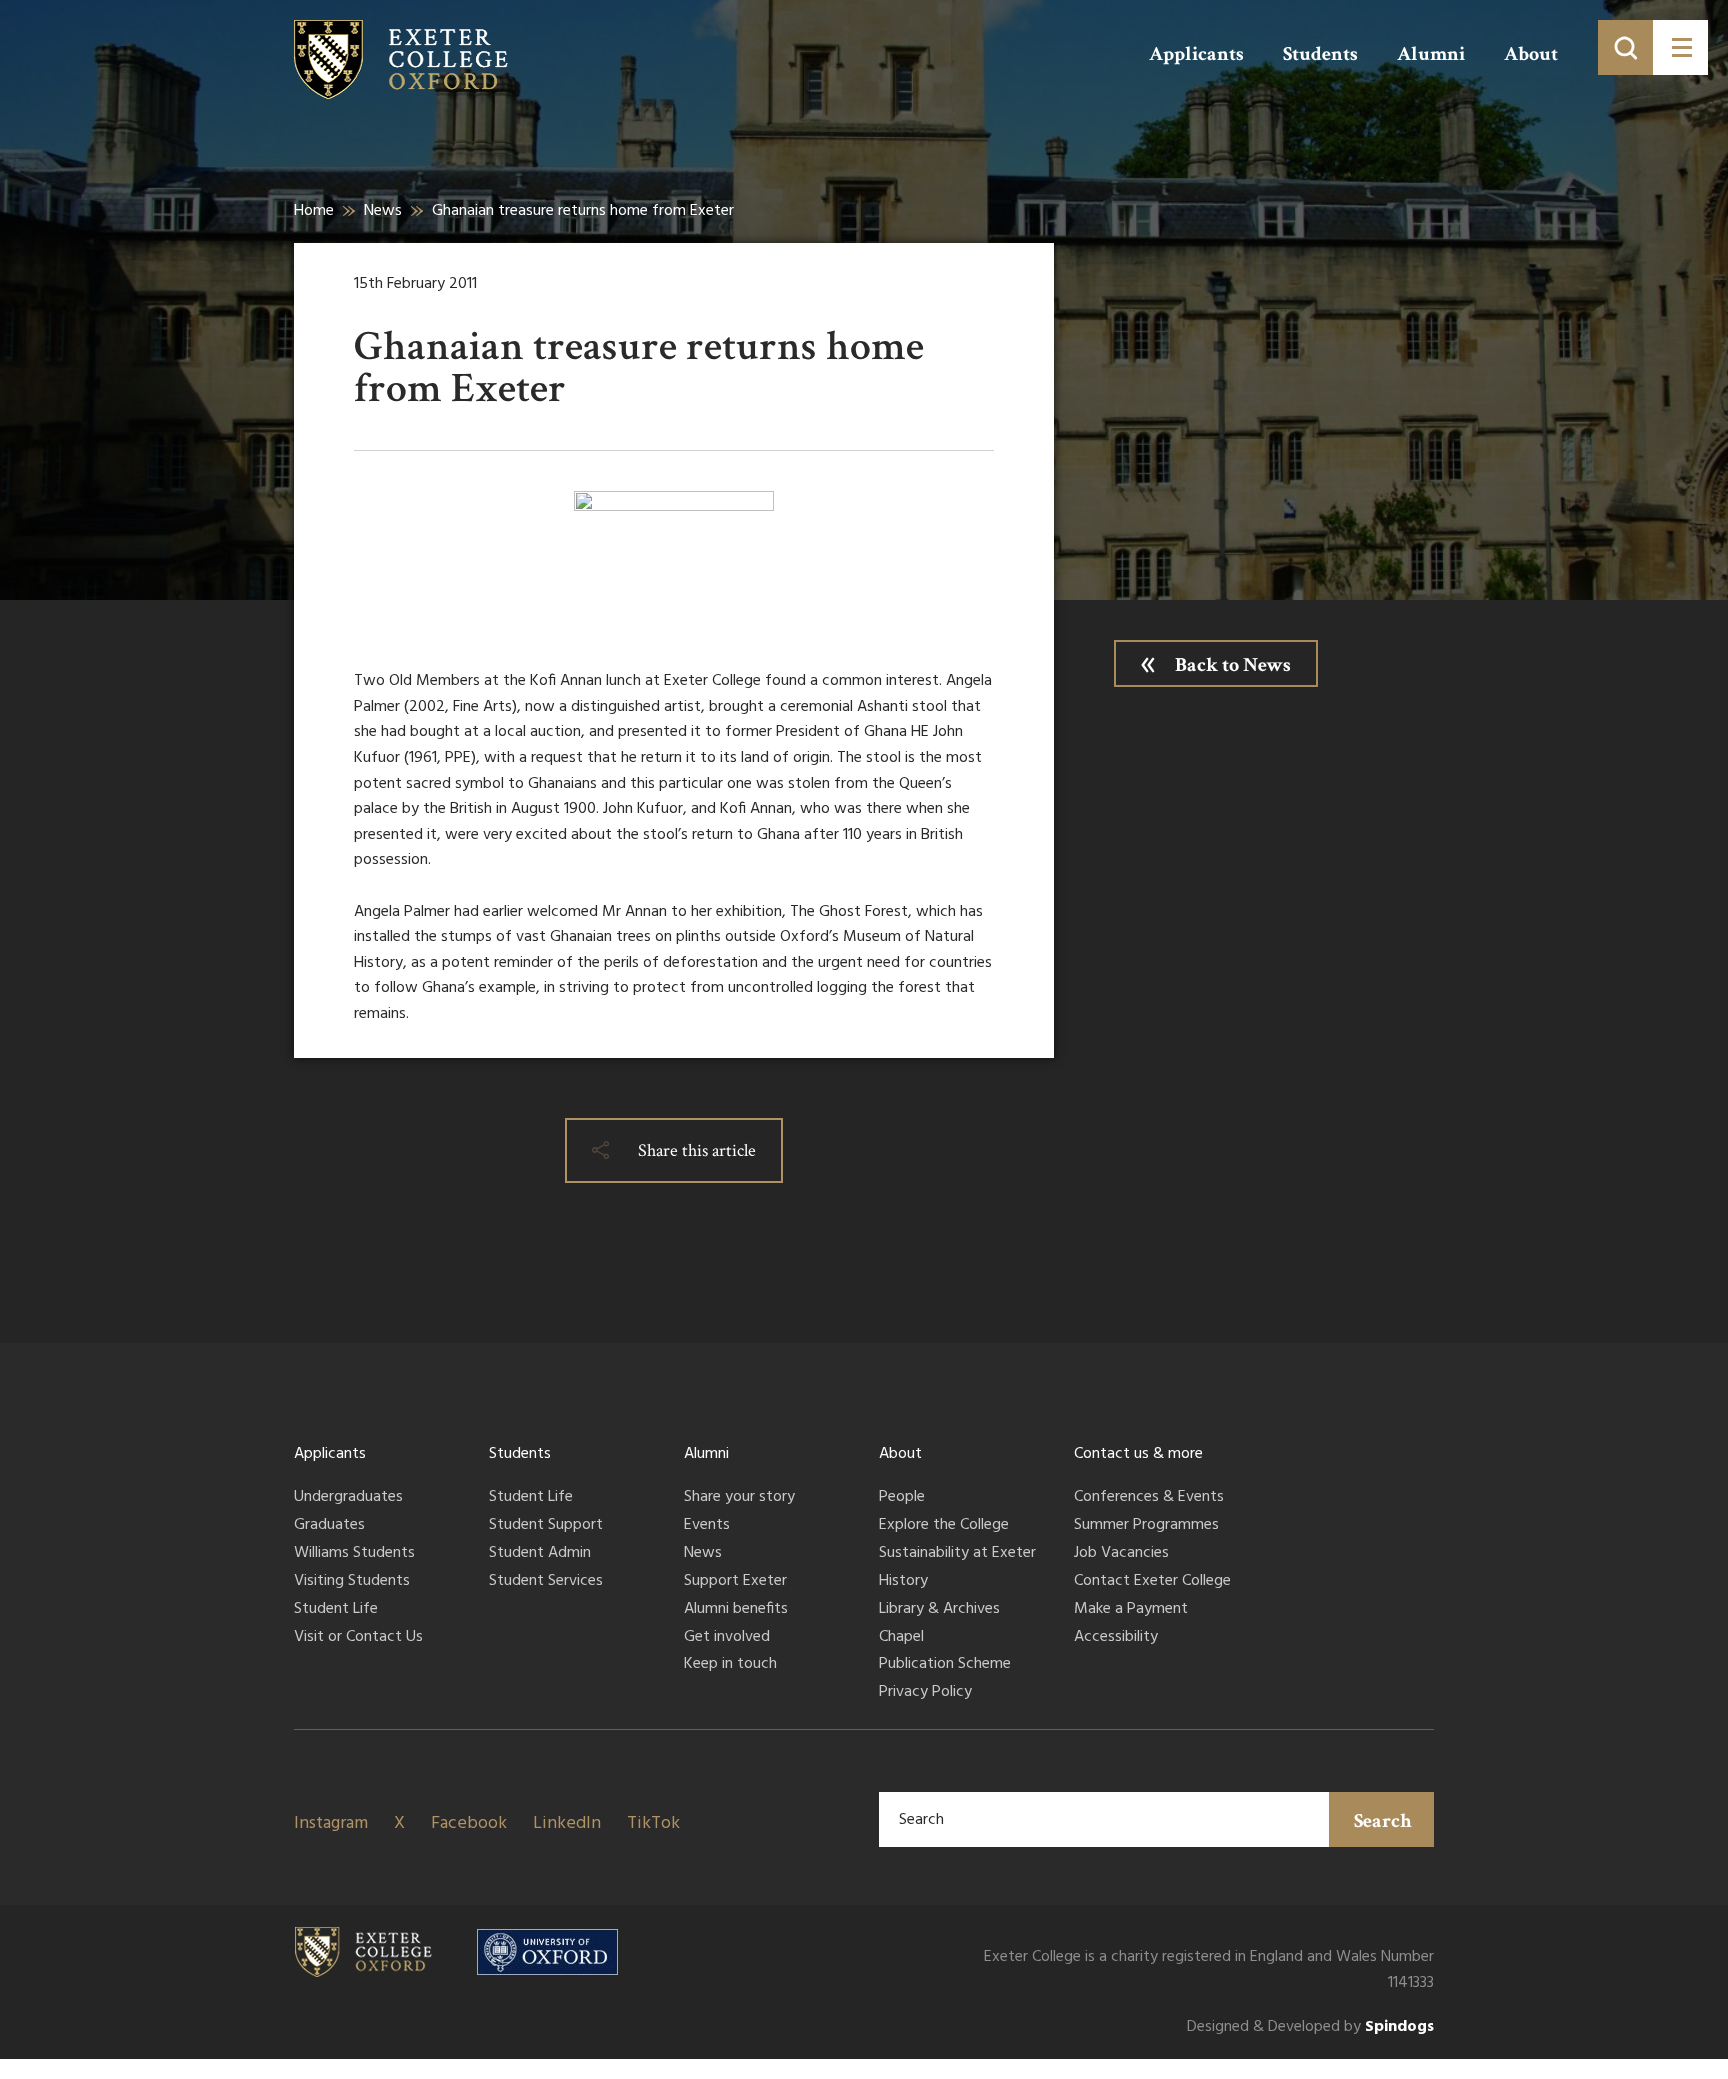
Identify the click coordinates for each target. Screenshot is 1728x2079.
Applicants (1196, 54)
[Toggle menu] (1680, 47)
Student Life (336, 1610)
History (903, 1582)
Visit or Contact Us (358, 1638)
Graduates (329, 1526)
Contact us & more (1138, 1454)
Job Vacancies (1121, 1554)
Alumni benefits (736, 1610)
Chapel (901, 1638)
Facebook (469, 1823)
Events (707, 1526)
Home (314, 211)
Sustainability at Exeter (957, 1554)
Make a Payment (1131, 1610)
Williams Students (354, 1554)
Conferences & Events (1149, 1498)
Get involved (727, 1638)
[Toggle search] (1625, 47)
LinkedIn (567, 1823)
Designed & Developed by (1310, 2027)
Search (1383, 1821)
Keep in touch (730, 1665)
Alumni (1431, 54)
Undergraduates (348, 1498)
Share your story (739, 1498)
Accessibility (1116, 1638)
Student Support (546, 1526)
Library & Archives (939, 1610)
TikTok (653, 1823)
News (383, 211)
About (1531, 54)
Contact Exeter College (1152, 1582)
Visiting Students (352, 1582)
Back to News (1233, 665)
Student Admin (540, 1554)
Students (1320, 54)
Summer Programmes (1146, 1526)
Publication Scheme (945, 1665)
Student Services (546, 1582)
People (902, 1498)
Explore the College (944, 1526)
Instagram (331, 1823)
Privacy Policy (925, 1693)
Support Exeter (735, 1582)
